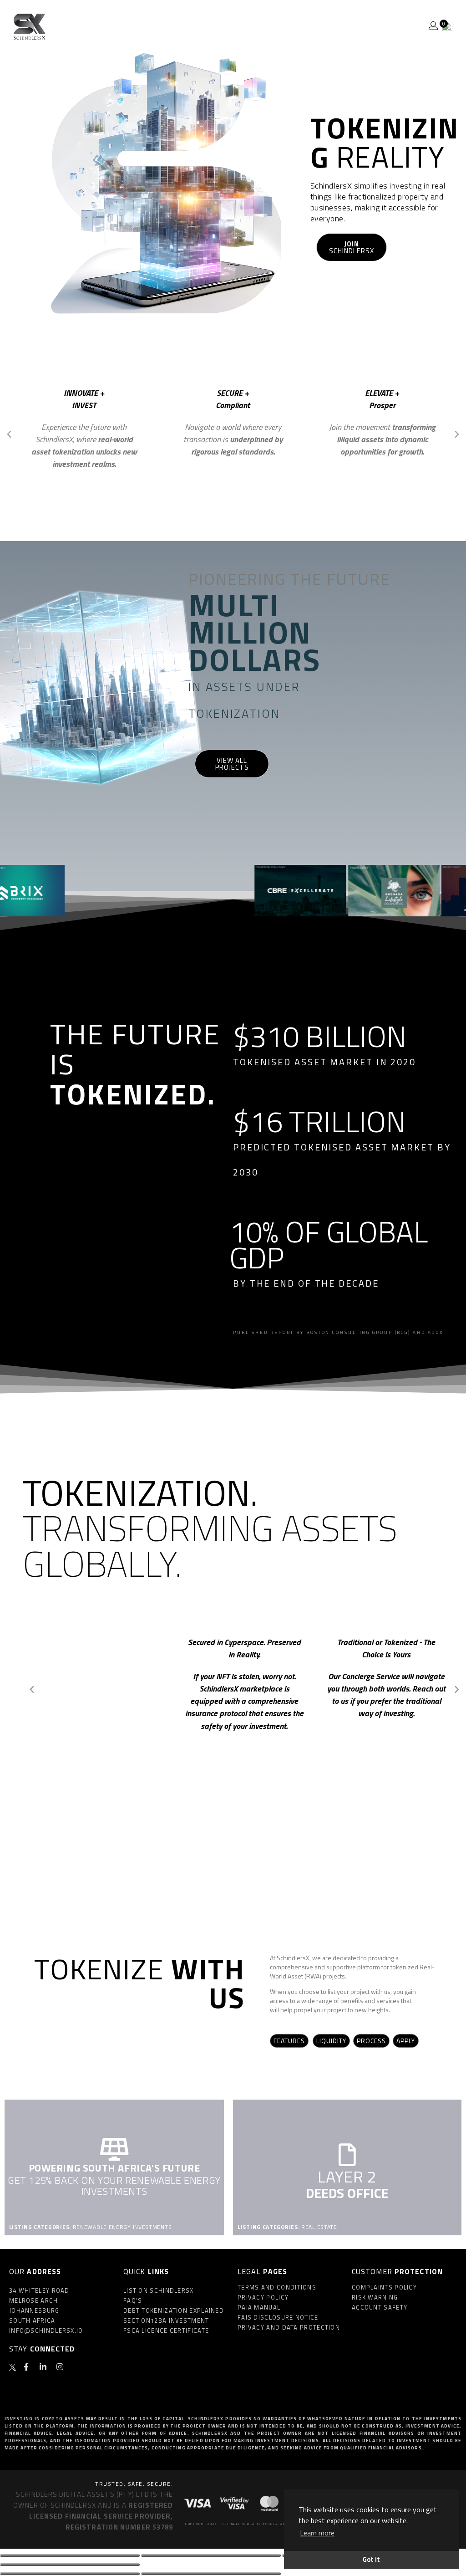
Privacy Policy (263, 2297)
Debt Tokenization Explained (174, 2310)
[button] (9, 434)
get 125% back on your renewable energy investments (114, 2186)
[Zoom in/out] (70, 2565)
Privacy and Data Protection (289, 2327)
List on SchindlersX (159, 2290)
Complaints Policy (384, 2287)
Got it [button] (371, 2560)
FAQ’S (133, 2300)
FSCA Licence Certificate (166, 2331)
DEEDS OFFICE (347, 2193)
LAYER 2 (347, 2176)
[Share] (211, 2556)
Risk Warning (375, 2297)
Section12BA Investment (166, 2320)
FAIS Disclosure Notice (278, 2317)
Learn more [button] (317, 2533)
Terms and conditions (277, 2287)
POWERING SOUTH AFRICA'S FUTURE (114, 2168)
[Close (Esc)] (70, 2556)
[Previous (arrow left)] (70, 2574)
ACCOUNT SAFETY (380, 2307)
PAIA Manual (259, 2307)
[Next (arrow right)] (211, 2574)
